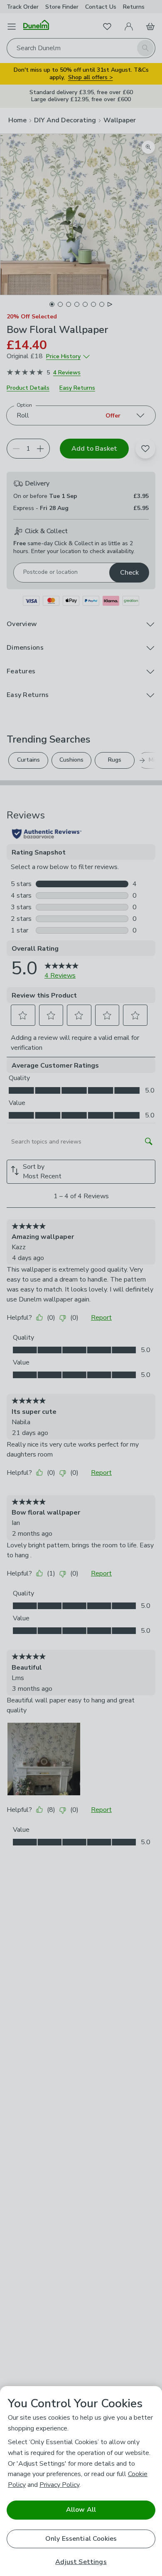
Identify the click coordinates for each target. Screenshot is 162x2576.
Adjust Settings (81, 2562)
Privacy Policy (59, 2485)
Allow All (81, 2510)
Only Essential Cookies (81, 2539)
